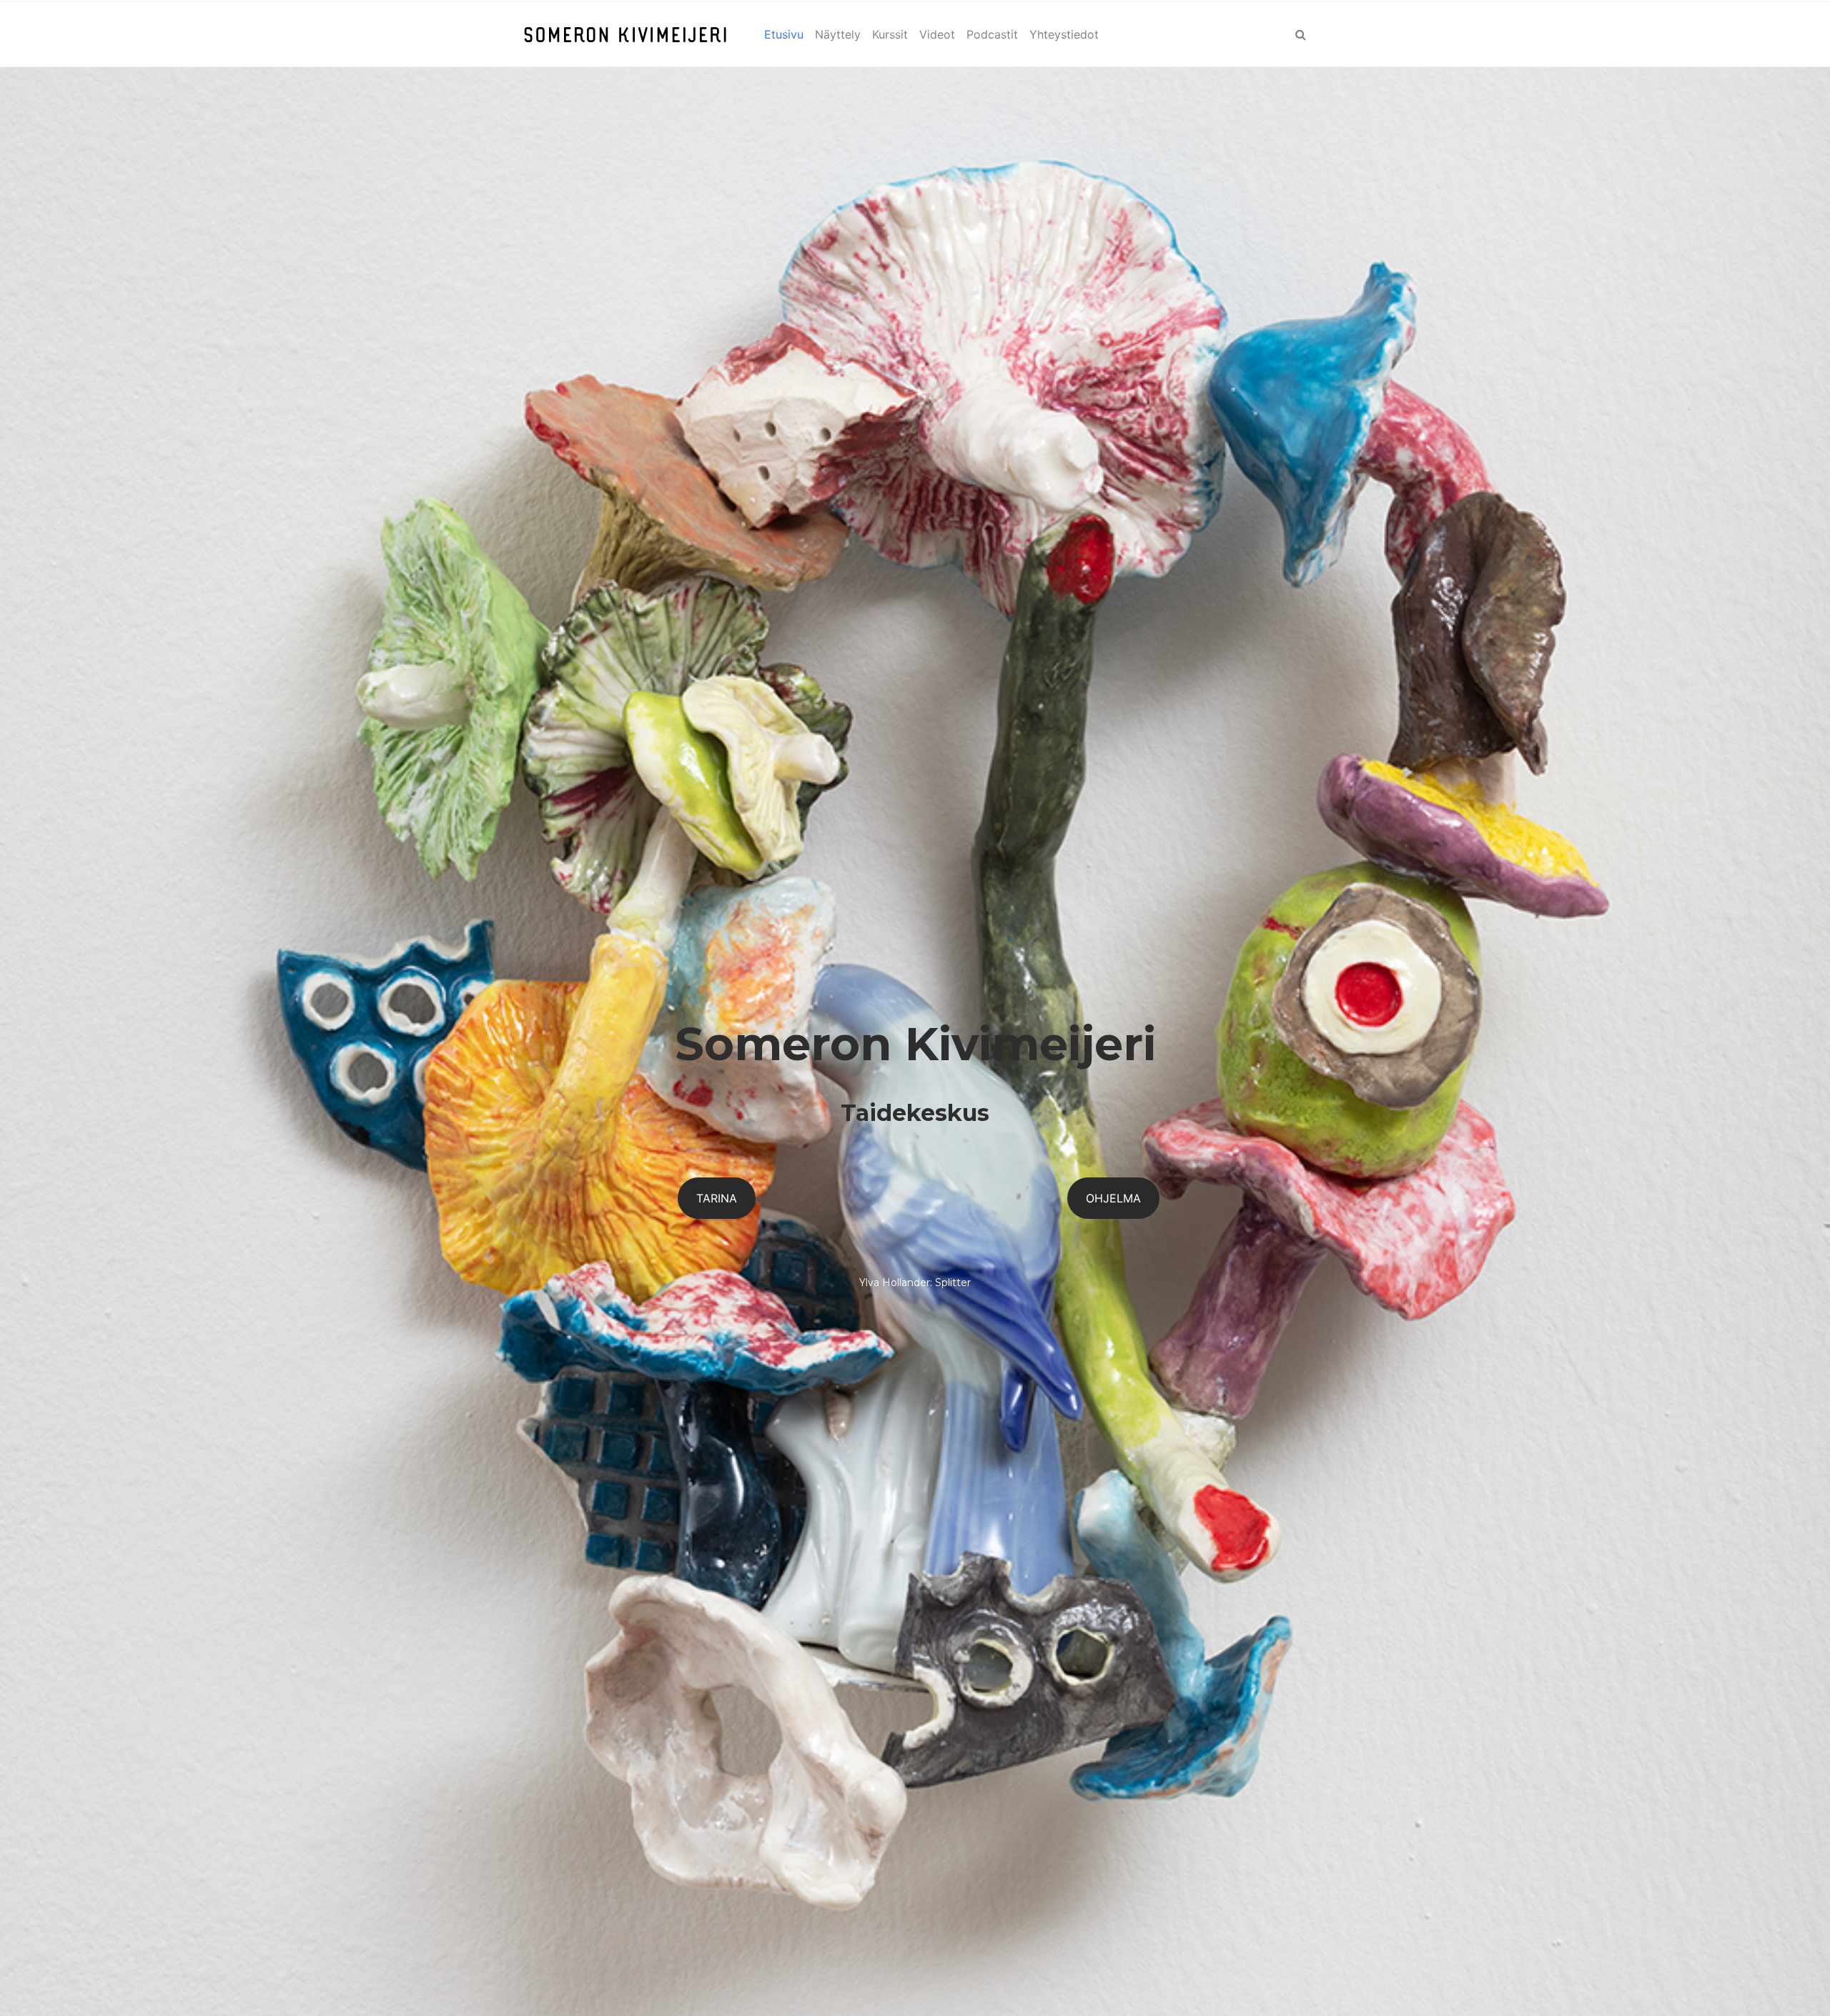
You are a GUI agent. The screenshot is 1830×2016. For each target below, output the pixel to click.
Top (1796, 1982)
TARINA (717, 1198)
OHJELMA (1113, 1198)
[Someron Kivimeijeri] (625, 34)
